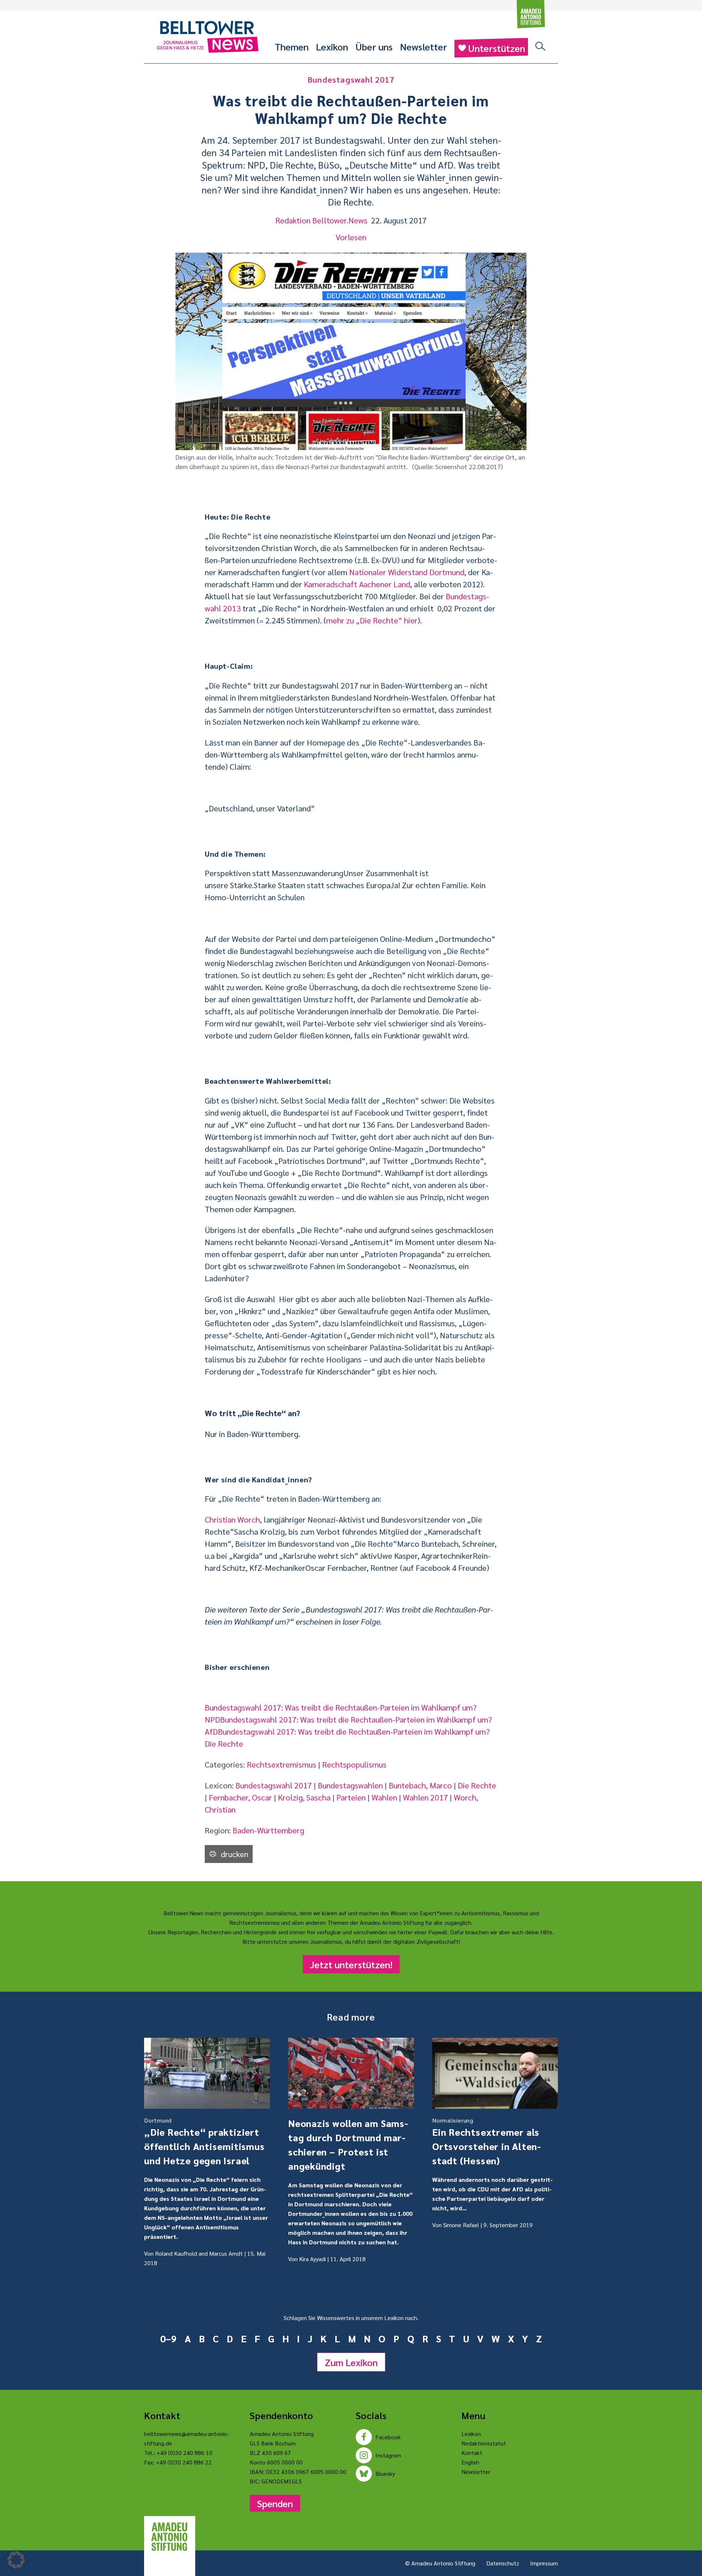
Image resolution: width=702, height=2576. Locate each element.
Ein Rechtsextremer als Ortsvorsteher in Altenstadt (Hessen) (486, 2141)
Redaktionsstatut (484, 2443)
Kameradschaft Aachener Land (357, 584)
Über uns (374, 46)
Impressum (544, 2563)
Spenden (275, 2503)
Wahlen (384, 1797)
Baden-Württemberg (268, 1830)
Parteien (351, 1797)
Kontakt (472, 2453)
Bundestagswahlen (350, 1785)
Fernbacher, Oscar (240, 1797)
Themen (292, 46)
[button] (16, 2560)
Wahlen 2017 (425, 1797)
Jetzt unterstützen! (351, 1964)
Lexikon (332, 46)
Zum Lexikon (351, 2362)
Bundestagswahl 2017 (274, 1785)
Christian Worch (232, 1519)
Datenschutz (503, 2563)
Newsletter (424, 46)
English (470, 2462)
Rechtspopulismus (354, 1764)
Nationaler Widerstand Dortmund (407, 572)
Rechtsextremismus (282, 1764)
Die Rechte (477, 1785)
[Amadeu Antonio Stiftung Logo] (170, 2537)
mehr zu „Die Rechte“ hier (372, 620)
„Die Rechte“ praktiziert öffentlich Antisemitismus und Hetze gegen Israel (204, 2141)
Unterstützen (497, 48)
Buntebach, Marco (420, 1785)
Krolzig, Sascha (304, 1797)
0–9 (168, 2338)
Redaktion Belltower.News (321, 220)
